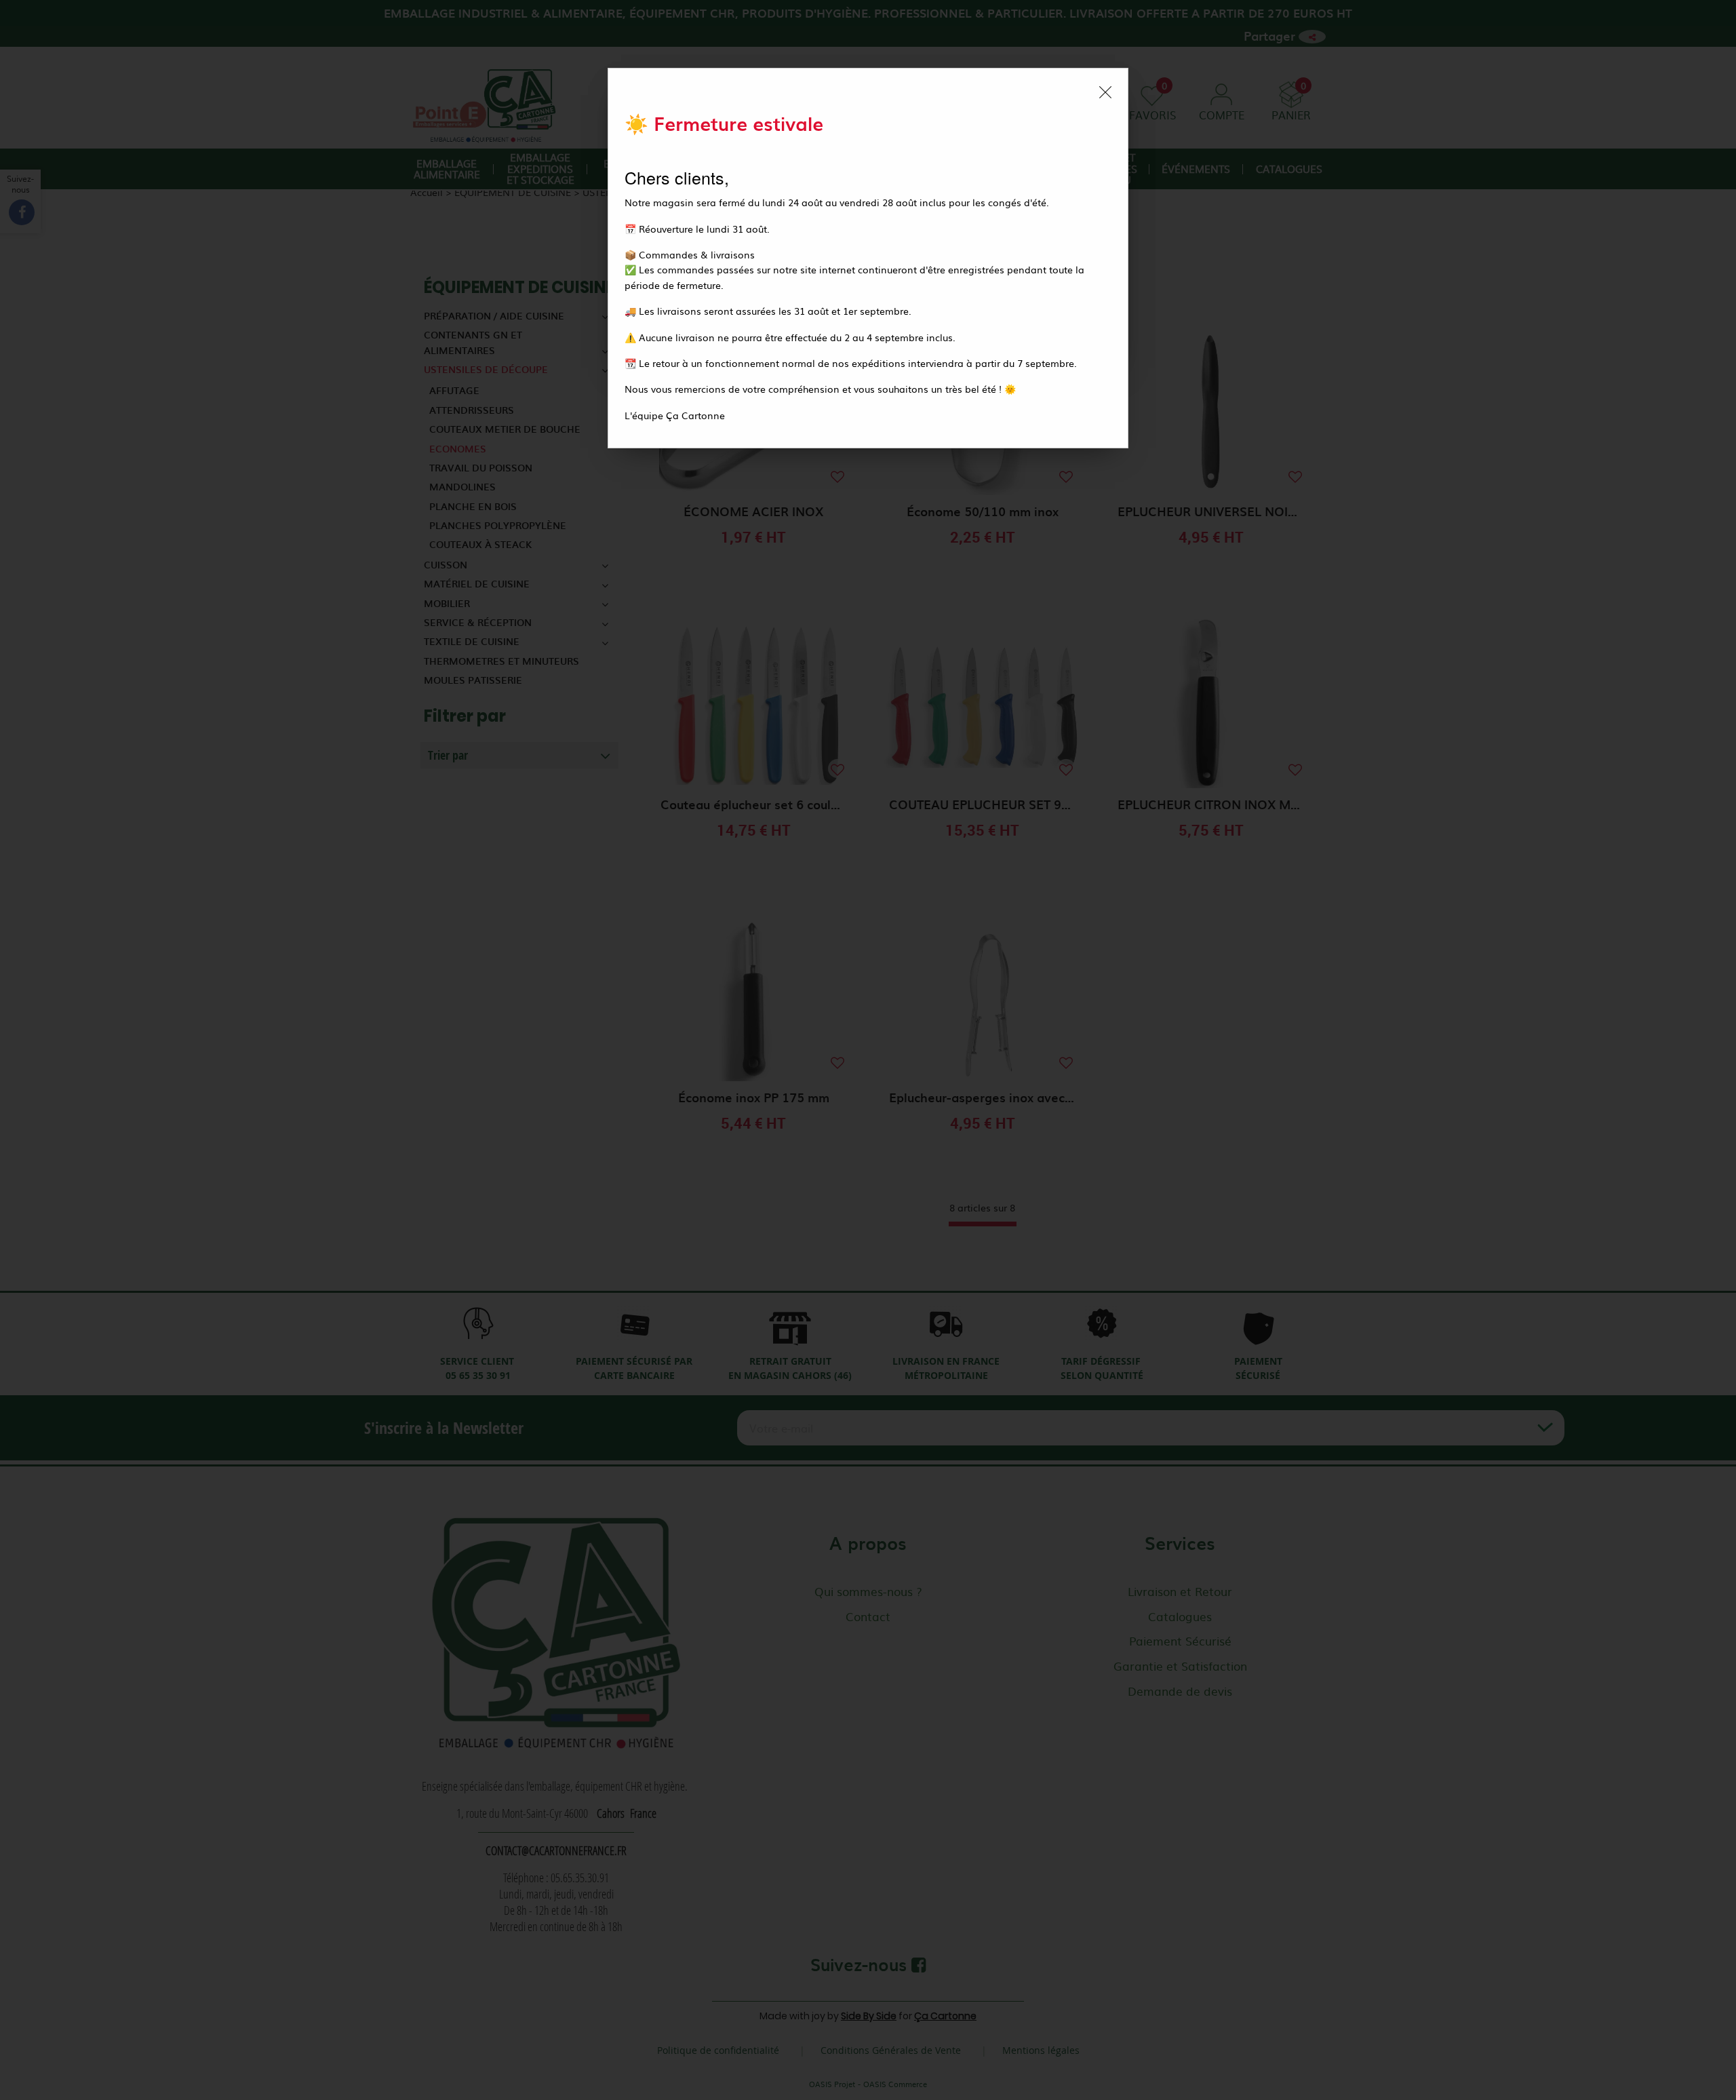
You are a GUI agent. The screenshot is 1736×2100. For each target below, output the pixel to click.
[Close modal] (1105, 92)
